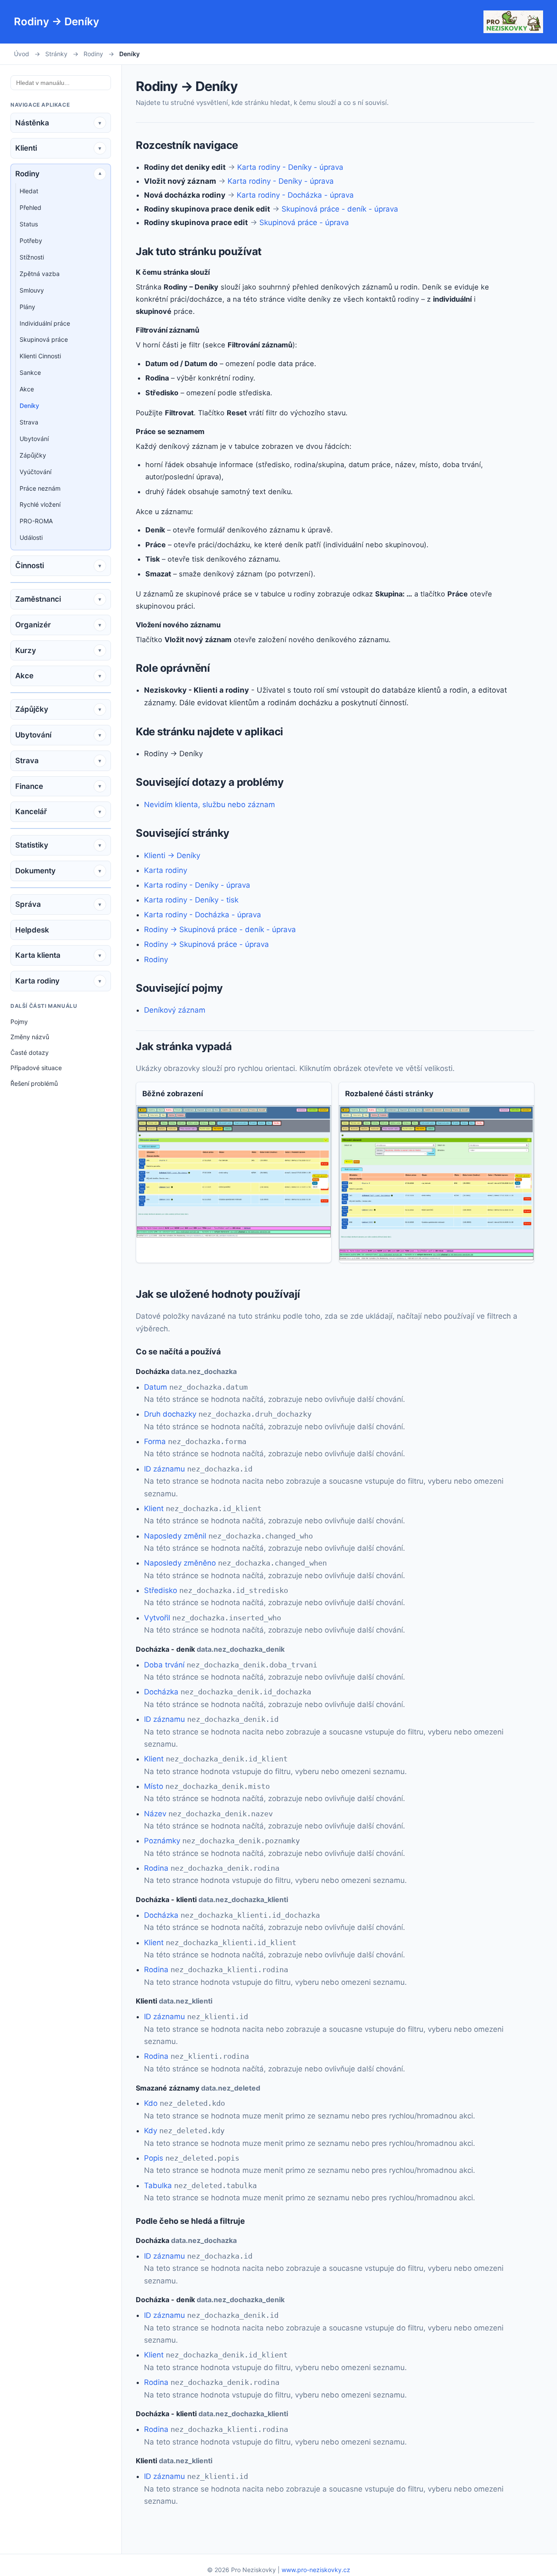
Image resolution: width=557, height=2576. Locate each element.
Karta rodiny (37, 981)
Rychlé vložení (40, 504)
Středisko (161, 1590)
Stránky (56, 54)
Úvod (22, 54)
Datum (156, 1387)
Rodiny (93, 54)
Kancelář (31, 812)
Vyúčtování (35, 472)
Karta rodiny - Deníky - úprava (290, 167)
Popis (154, 2158)
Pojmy (19, 1022)
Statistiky (32, 845)
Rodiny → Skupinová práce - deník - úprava (220, 929)
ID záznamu (164, 1469)
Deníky (29, 406)
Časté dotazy (30, 1052)
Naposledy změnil (175, 1536)
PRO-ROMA (36, 521)
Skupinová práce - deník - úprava (340, 209)
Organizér (33, 625)
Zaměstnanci (38, 599)
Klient (154, 1509)
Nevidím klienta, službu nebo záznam (210, 805)
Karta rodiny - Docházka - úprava (295, 195)
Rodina (156, 1868)
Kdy (151, 2131)
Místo (154, 1786)
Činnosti (30, 566)
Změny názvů (30, 1037)
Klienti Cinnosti (40, 356)
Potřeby (31, 241)
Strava (29, 422)
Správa (28, 904)
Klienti (26, 148)
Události (31, 537)
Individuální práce (45, 323)
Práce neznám (40, 488)
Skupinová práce (44, 339)
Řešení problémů (34, 1083)
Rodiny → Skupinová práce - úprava (206, 944)
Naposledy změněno (180, 1563)
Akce (27, 389)
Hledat (29, 191)
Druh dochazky (170, 1414)
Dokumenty (35, 871)
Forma (155, 1441)
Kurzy (26, 650)
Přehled (30, 207)
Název (155, 1814)
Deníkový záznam (175, 1010)
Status (29, 224)
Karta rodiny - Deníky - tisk (191, 900)
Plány (27, 307)
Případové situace (36, 1068)
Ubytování (34, 439)
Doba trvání (164, 1665)
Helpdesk (32, 930)
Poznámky (162, 1841)
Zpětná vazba (40, 274)
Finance (29, 786)
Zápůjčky (33, 455)
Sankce (30, 372)
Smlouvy (32, 290)
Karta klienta (38, 955)
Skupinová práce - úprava (304, 222)
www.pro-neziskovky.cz (316, 2570)
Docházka (161, 1692)
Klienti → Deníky (172, 855)
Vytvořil (157, 1618)
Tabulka (158, 2185)
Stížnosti (32, 257)
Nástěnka (32, 123)
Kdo (151, 2103)
